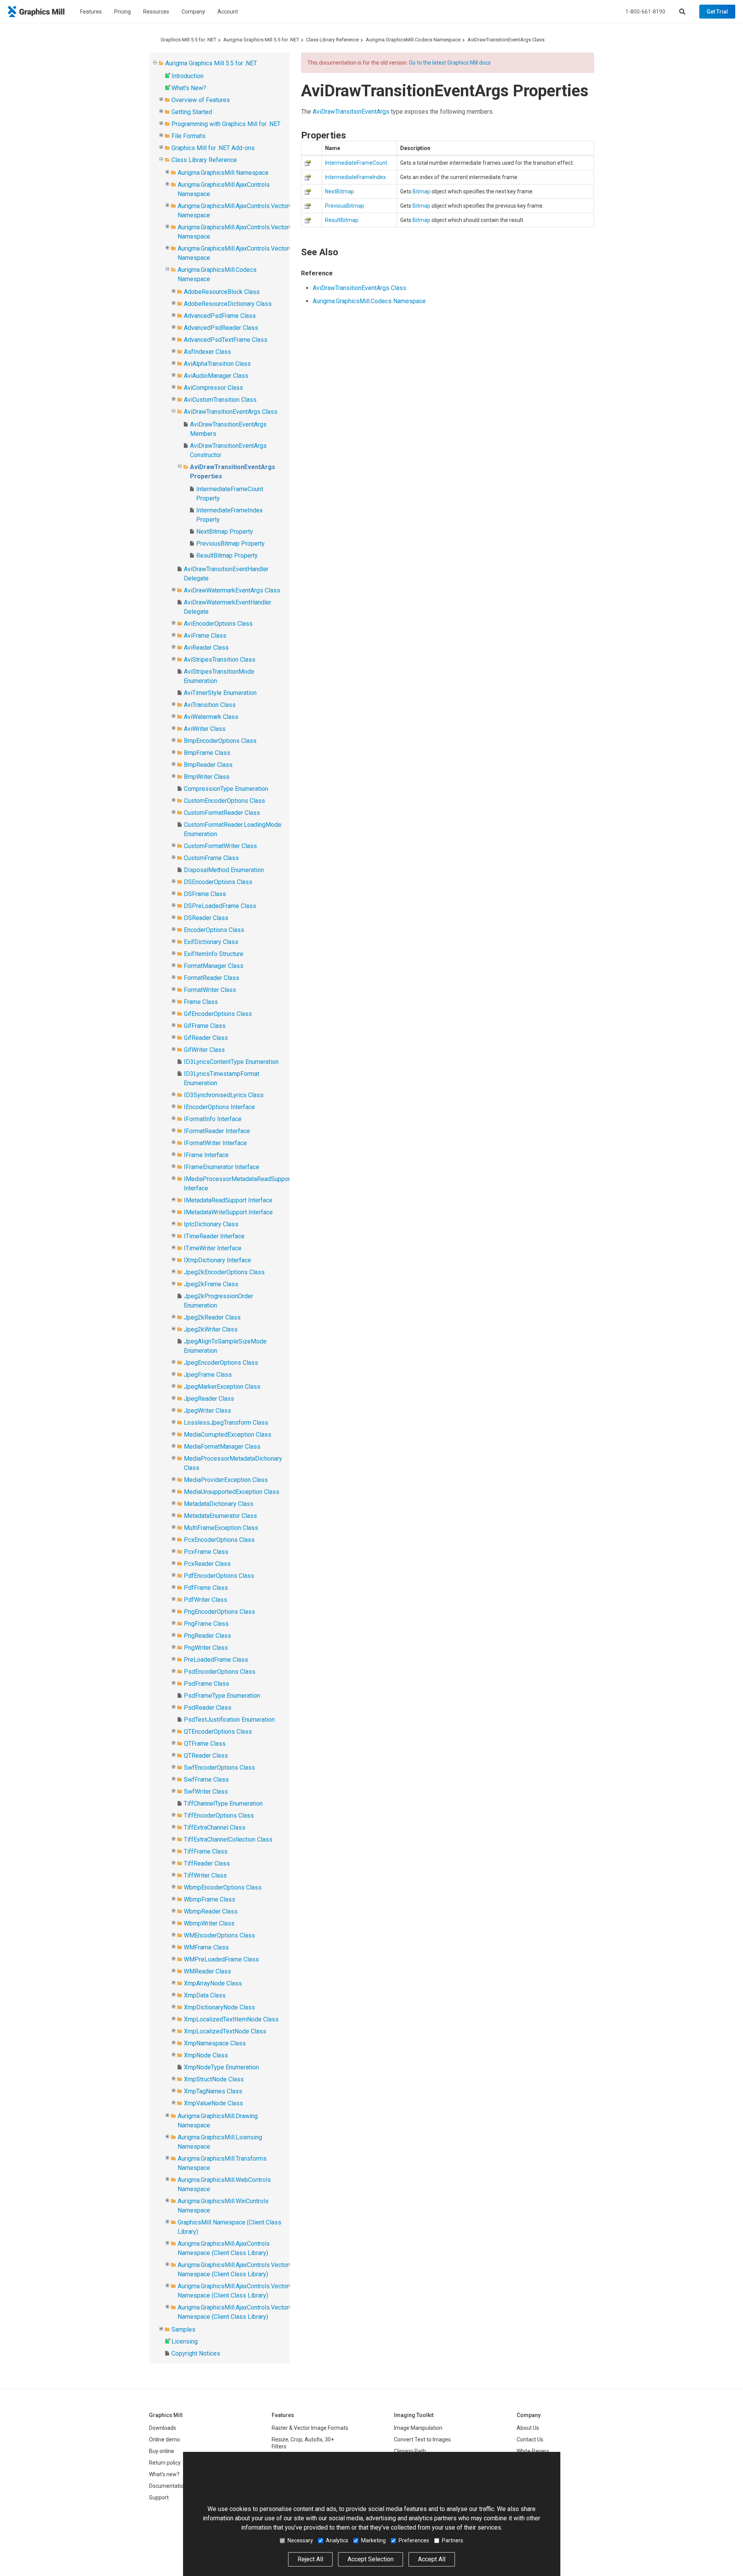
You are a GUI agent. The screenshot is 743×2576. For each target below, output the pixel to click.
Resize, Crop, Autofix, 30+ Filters (303, 2443)
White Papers (533, 2451)
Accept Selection (371, 2559)
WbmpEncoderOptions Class (223, 1887)
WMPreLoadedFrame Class (221, 1959)
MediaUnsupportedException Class (232, 1492)
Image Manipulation (418, 2428)
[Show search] (682, 12)
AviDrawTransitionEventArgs (351, 112)
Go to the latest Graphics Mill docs (450, 63)
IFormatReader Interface (217, 1131)
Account (228, 12)
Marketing (373, 2540)
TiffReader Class (207, 1863)
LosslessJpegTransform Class (226, 1423)
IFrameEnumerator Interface (222, 1167)
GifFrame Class (205, 1026)
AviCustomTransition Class (220, 400)
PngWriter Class (206, 1648)
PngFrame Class (206, 1624)
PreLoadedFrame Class (216, 1660)
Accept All (432, 2559)
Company (193, 12)
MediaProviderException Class (226, 1480)
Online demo (164, 2439)
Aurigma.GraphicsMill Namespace (223, 173)
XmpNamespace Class (215, 2043)
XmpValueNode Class (213, 2103)
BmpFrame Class (207, 753)
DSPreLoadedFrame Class (220, 906)
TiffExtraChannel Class (215, 1827)
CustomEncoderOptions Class (224, 801)
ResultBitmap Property (227, 556)
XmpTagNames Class (213, 2091)
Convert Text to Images (422, 2439)
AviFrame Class (205, 636)
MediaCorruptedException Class (228, 1435)
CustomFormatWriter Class (220, 846)
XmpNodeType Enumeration (221, 2067)
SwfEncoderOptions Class (219, 1768)
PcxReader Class (207, 1564)
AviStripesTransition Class (220, 660)
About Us (528, 2428)
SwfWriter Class (206, 1792)
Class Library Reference (332, 40)
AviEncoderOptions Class (218, 624)
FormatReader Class (211, 978)
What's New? (189, 88)
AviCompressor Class (213, 388)
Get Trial (717, 12)
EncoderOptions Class (214, 930)
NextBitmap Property (225, 532)
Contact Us (530, 2439)
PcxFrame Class (206, 1552)
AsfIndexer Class (207, 352)
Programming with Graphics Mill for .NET (226, 124)
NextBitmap (340, 191)
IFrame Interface (206, 1155)
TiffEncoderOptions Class (219, 1815)
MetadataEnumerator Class (220, 1516)
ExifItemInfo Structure (214, 954)
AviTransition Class (210, 705)
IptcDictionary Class (211, 1224)
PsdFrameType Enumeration (222, 1696)
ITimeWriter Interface (213, 1248)
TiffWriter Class (205, 1875)
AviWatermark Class (211, 717)
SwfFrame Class (206, 1780)
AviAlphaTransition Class (217, 364)
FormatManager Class (214, 966)
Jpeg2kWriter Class (211, 1329)
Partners (453, 2540)
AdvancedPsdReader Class (221, 328)
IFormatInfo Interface (213, 1119)
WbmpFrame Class (210, 1899)
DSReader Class (206, 918)
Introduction (187, 76)
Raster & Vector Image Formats (310, 2428)
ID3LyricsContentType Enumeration (231, 1062)
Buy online (162, 2451)
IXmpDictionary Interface (217, 1260)
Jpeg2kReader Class (212, 1317)
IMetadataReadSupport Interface (228, 1200)
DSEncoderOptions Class (218, 882)
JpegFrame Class (208, 1375)
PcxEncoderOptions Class (219, 1540)
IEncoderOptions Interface (219, 1107)
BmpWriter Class (207, 777)
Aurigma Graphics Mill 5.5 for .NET (261, 40)
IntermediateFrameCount (356, 163)
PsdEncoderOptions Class (220, 1672)
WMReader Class (207, 1971)
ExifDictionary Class (211, 942)
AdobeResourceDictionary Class (228, 304)
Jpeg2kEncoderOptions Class (224, 1272)
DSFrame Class (205, 894)
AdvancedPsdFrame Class (220, 316)
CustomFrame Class (211, 858)
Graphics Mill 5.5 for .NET (188, 40)
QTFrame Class (205, 1744)
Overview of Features (201, 100)
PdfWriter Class (205, 1600)
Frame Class (201, 1002)
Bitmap (421, 191)
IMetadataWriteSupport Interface (228, 1212)
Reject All (310, 2559)
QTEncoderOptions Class (218, 1732)
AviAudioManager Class (216, 376)
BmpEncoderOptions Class (220, 741)
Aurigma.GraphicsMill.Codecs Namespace (413, 40)
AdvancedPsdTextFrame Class (226, 340)
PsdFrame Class (206, 1684)
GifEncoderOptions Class (218, 1014)
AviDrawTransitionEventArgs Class (506, 40)
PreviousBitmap (345, 206)
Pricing (122, 12)
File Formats (188, 136)
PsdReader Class (208, 1708)
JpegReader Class (209, 1399)
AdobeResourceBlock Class (222, 292)
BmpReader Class (208, 765)
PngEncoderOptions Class (219, 1612)
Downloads (163, 2428)
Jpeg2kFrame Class (211, 1284)
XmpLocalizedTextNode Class (225, 2031)
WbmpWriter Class (209, 1923)
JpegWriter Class (207, 1411)
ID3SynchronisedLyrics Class (224, 1095)
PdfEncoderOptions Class (219, 1576)
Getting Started (192, 112)
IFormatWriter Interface (215, 1143)
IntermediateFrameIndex (355, 177)
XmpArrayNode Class (213, 1983)
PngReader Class (207, 1636)
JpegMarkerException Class (222, 1387)
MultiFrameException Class (221, 1528)
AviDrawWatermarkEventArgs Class (232, 590)
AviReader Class (206, 648)
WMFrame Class (206, 1947)
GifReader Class (206, 1038)
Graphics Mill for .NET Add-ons (213, 148)
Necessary (300, 2540)
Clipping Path (410, 2451)
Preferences (414, 2540)
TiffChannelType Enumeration (223, 1804)
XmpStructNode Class (214, 2079)
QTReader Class (206, 1756)
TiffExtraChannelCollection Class (228, 1839)
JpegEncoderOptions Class (221, 1363)
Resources (156, 12)
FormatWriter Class (210, 990)
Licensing (185, 2341)
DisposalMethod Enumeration (224, 870)
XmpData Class (205, 1995)
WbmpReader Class (211, 1911)
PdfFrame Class (206, 1588)
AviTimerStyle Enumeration (220, 693)
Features (91, 12)
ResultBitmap (342, 220)
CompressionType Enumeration (226, 789)
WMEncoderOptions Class (219, 1935)
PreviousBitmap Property (230, 544)
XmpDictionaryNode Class (219, 2007)
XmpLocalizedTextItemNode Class (231, 2019)
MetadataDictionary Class (219, 1504)
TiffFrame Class (206, 1851)
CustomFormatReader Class (222, 813)
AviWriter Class (205, 729)
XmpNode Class (206, 2055)
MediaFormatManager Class (222, 1447)
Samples (183, 2329)
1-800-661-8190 (645, 12)
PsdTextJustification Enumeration (229, 1720)
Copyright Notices (196, 2353)
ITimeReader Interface (214, 1236)
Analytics (337, 2540)
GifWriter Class (204, 1050)
